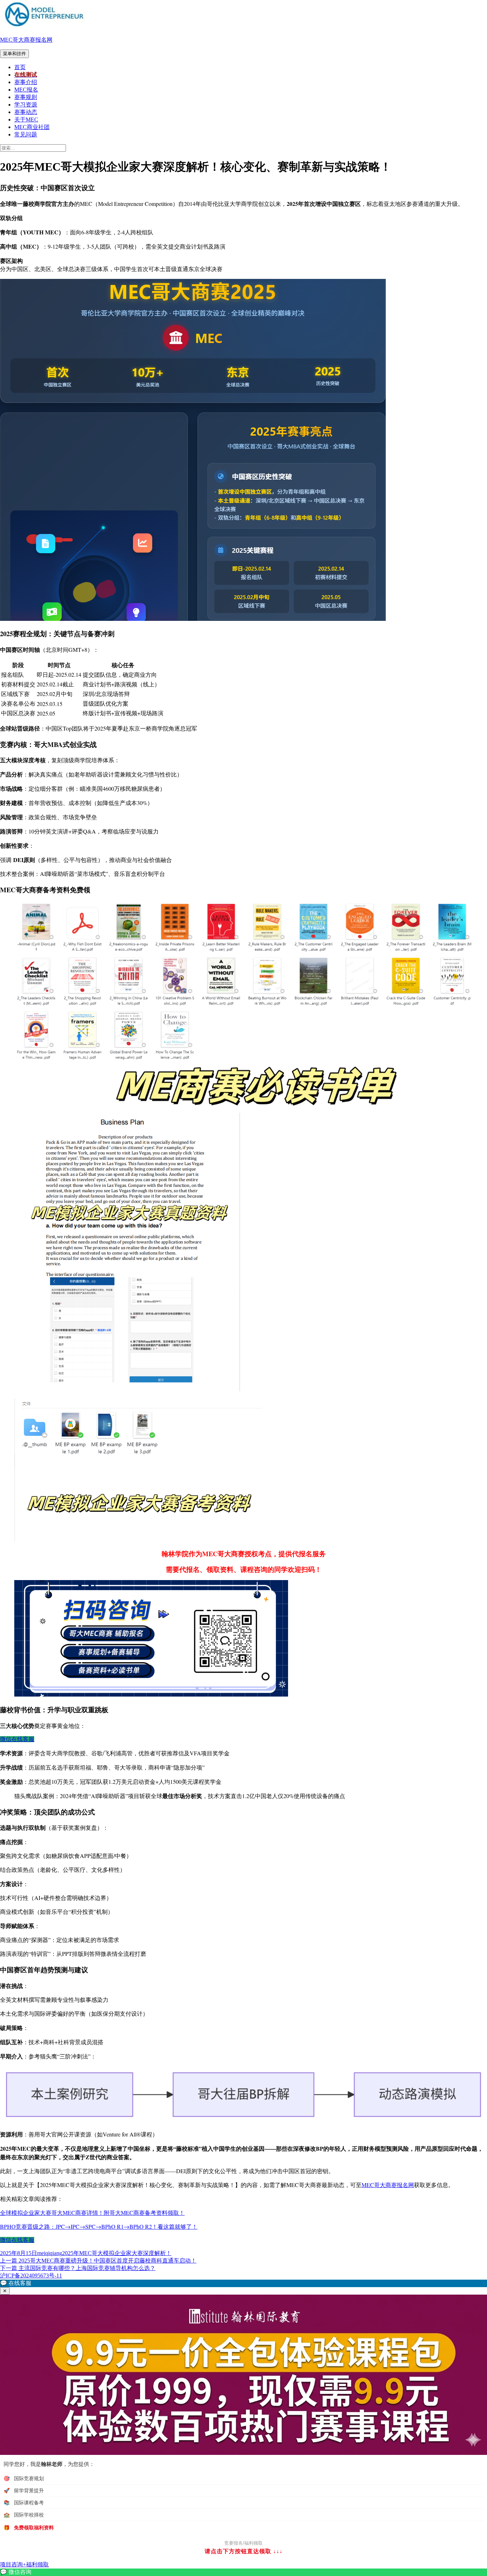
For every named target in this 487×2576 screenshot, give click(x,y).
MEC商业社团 (32, 127)
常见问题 (26, 134)
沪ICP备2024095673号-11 (31, 2276)
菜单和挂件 (14, 54)
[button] (243, 2283)
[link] (243, 2572)
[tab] (243, 2095)
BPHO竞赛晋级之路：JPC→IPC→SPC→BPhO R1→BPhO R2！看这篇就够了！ (99, 2226)
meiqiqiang (50, 2253)
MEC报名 (26, 90)
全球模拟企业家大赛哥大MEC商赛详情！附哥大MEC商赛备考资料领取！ (92, 2213)
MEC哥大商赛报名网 (26, 40)
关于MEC (26, 120)
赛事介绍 (26, 82)
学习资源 (26, 105)
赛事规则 (26, 97)
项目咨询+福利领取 (24, 2564)
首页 (20, 67)
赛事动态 (26, 112)
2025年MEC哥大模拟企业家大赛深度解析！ (117, 2253)
